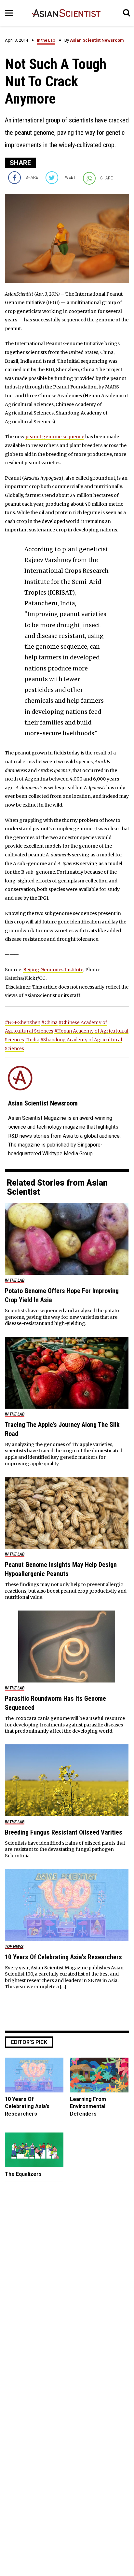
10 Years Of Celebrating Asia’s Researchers (63, 1957)
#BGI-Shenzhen (23, 1022)
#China (49, 1022)
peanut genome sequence (55, 437)
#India (32, 1040)
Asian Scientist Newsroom (97, 40)
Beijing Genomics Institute (53, 970)
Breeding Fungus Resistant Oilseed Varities (64, 1832)
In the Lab (46, 40)
